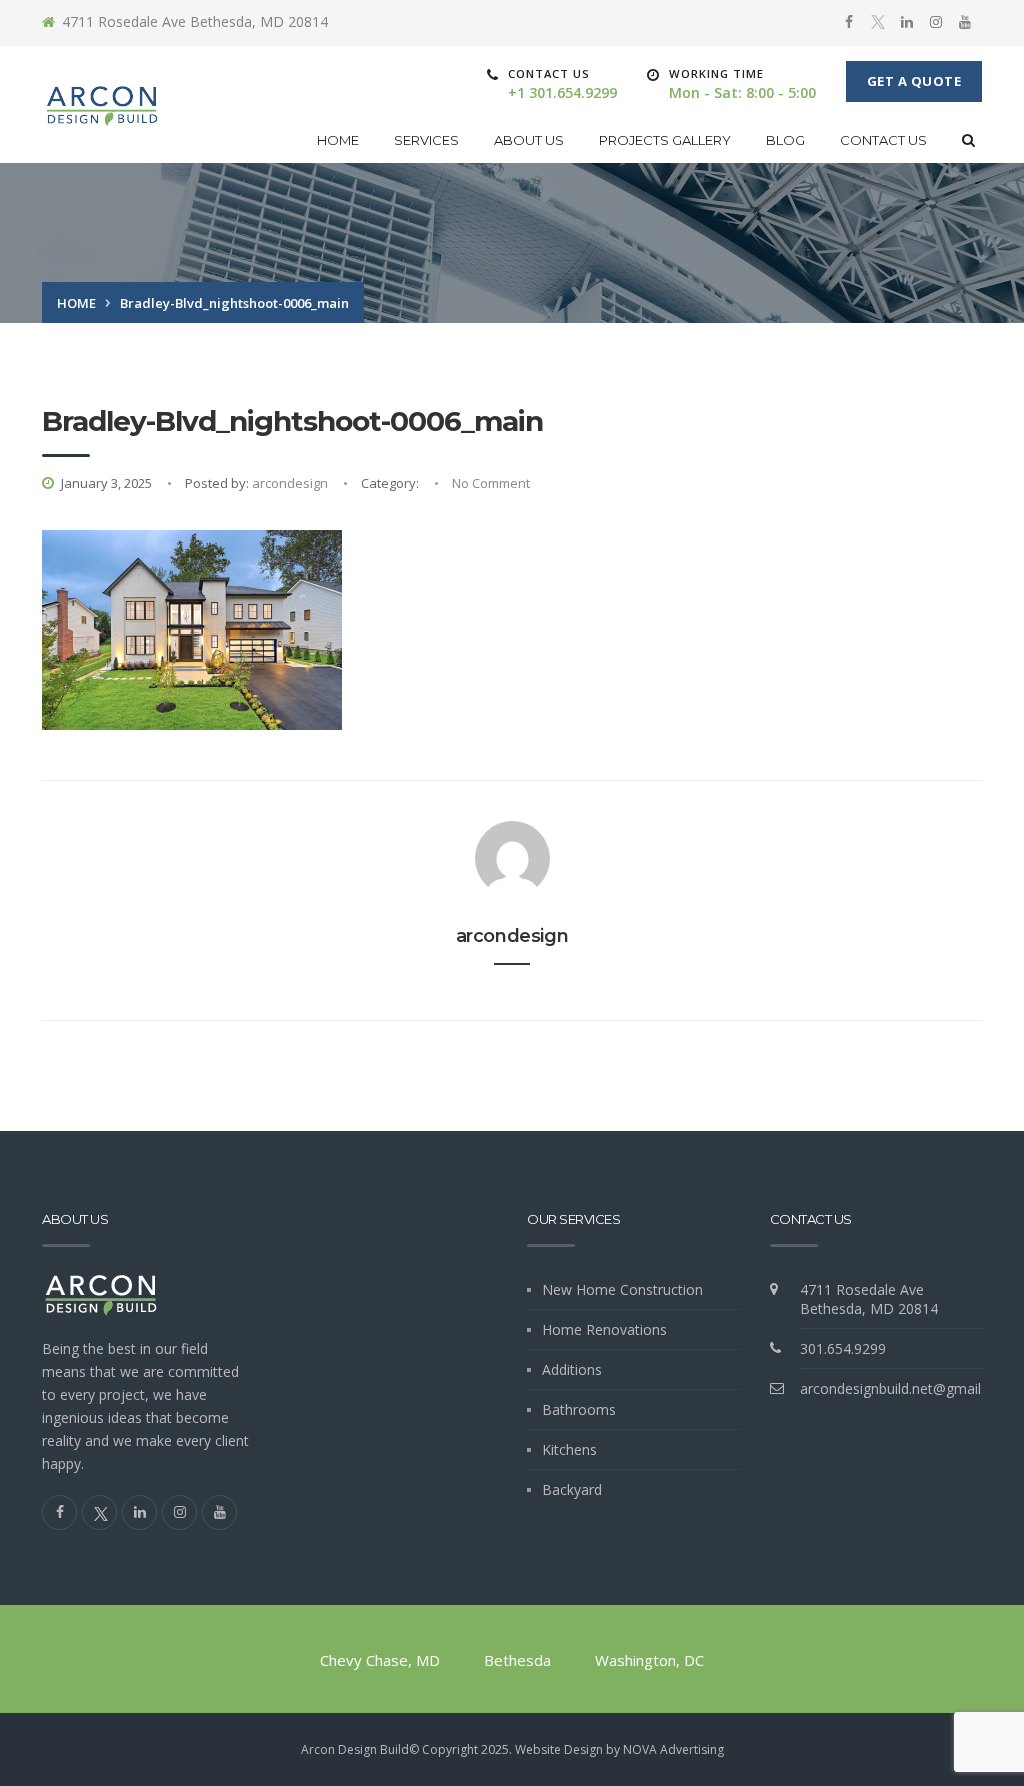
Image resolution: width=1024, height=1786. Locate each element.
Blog (785, 140)
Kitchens (569, 1449)
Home (338, 140)
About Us (529, 140)
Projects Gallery (665, 140)
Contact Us (883, 140)
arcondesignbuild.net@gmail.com (906, 1388)
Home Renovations (604, 1329)
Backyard (572, 1489)
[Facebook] (849, 22)
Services (426, 140)
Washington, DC (649, 1660)
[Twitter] (878, 23)
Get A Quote (914, 81)
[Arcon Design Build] (102, 104)
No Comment (491, 483)
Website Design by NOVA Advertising (619, 1749)
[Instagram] (936, 22)
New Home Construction (622, 1289)
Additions (572, 1369)
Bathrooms (579, 1409)
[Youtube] (965, 22)
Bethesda (517, 1660)
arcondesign (290, 483)
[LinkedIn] (907, 22)
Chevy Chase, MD (380, 1660)
